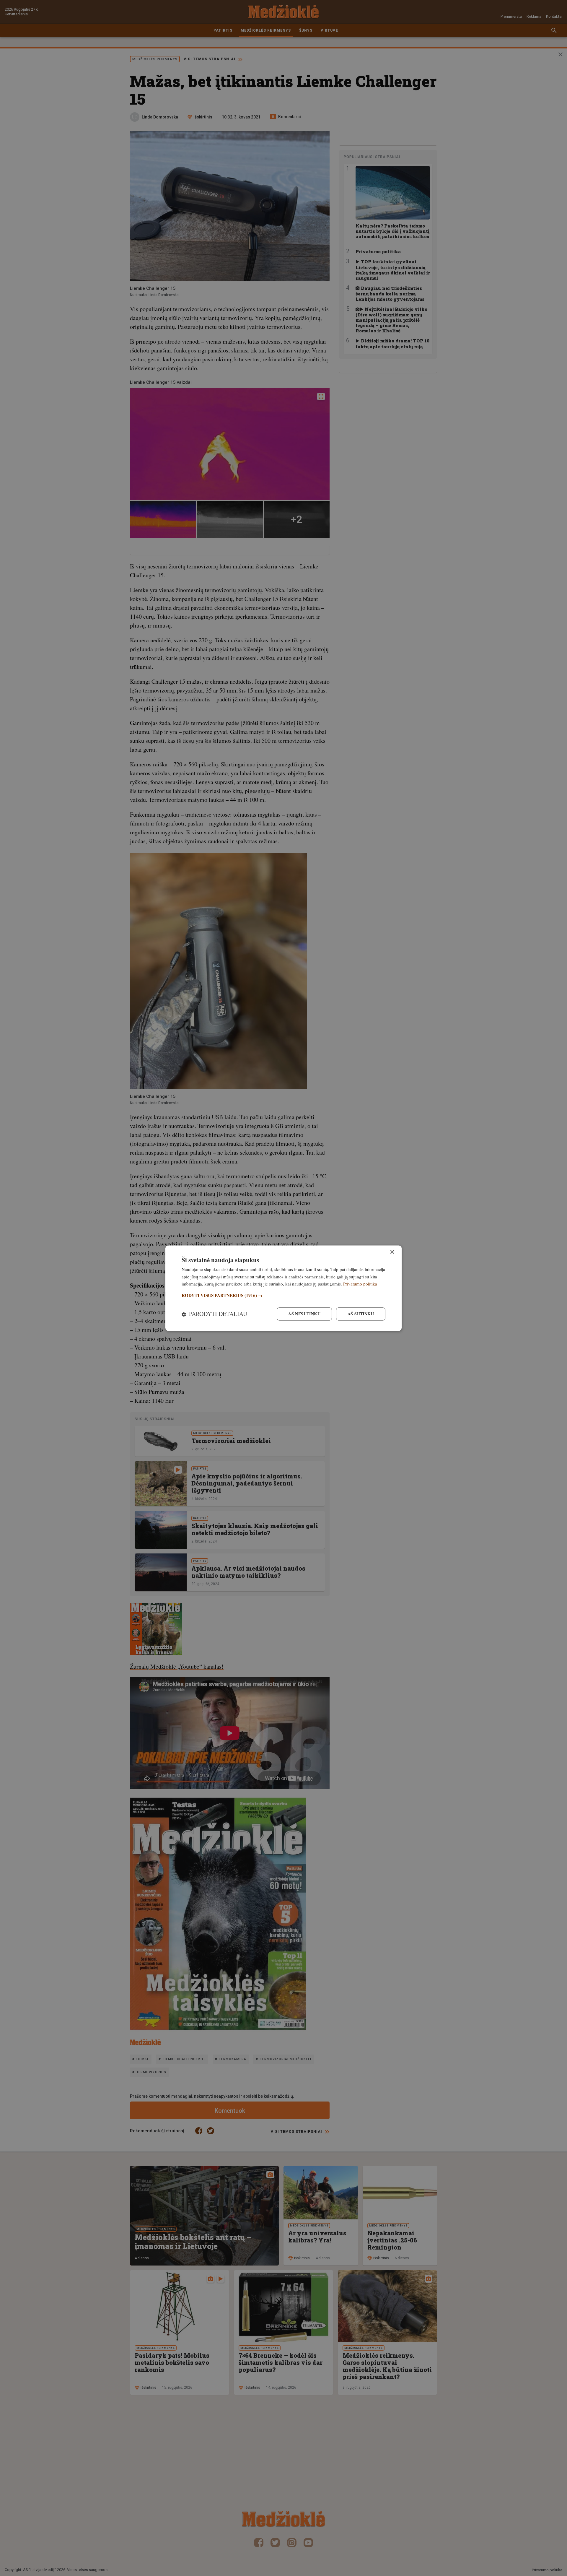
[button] (283, 1296)
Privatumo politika (360, 1284)
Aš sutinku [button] (361, 1314)
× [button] (392, 1252)
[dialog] (283, 1288)
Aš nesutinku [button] (304, 1314)
